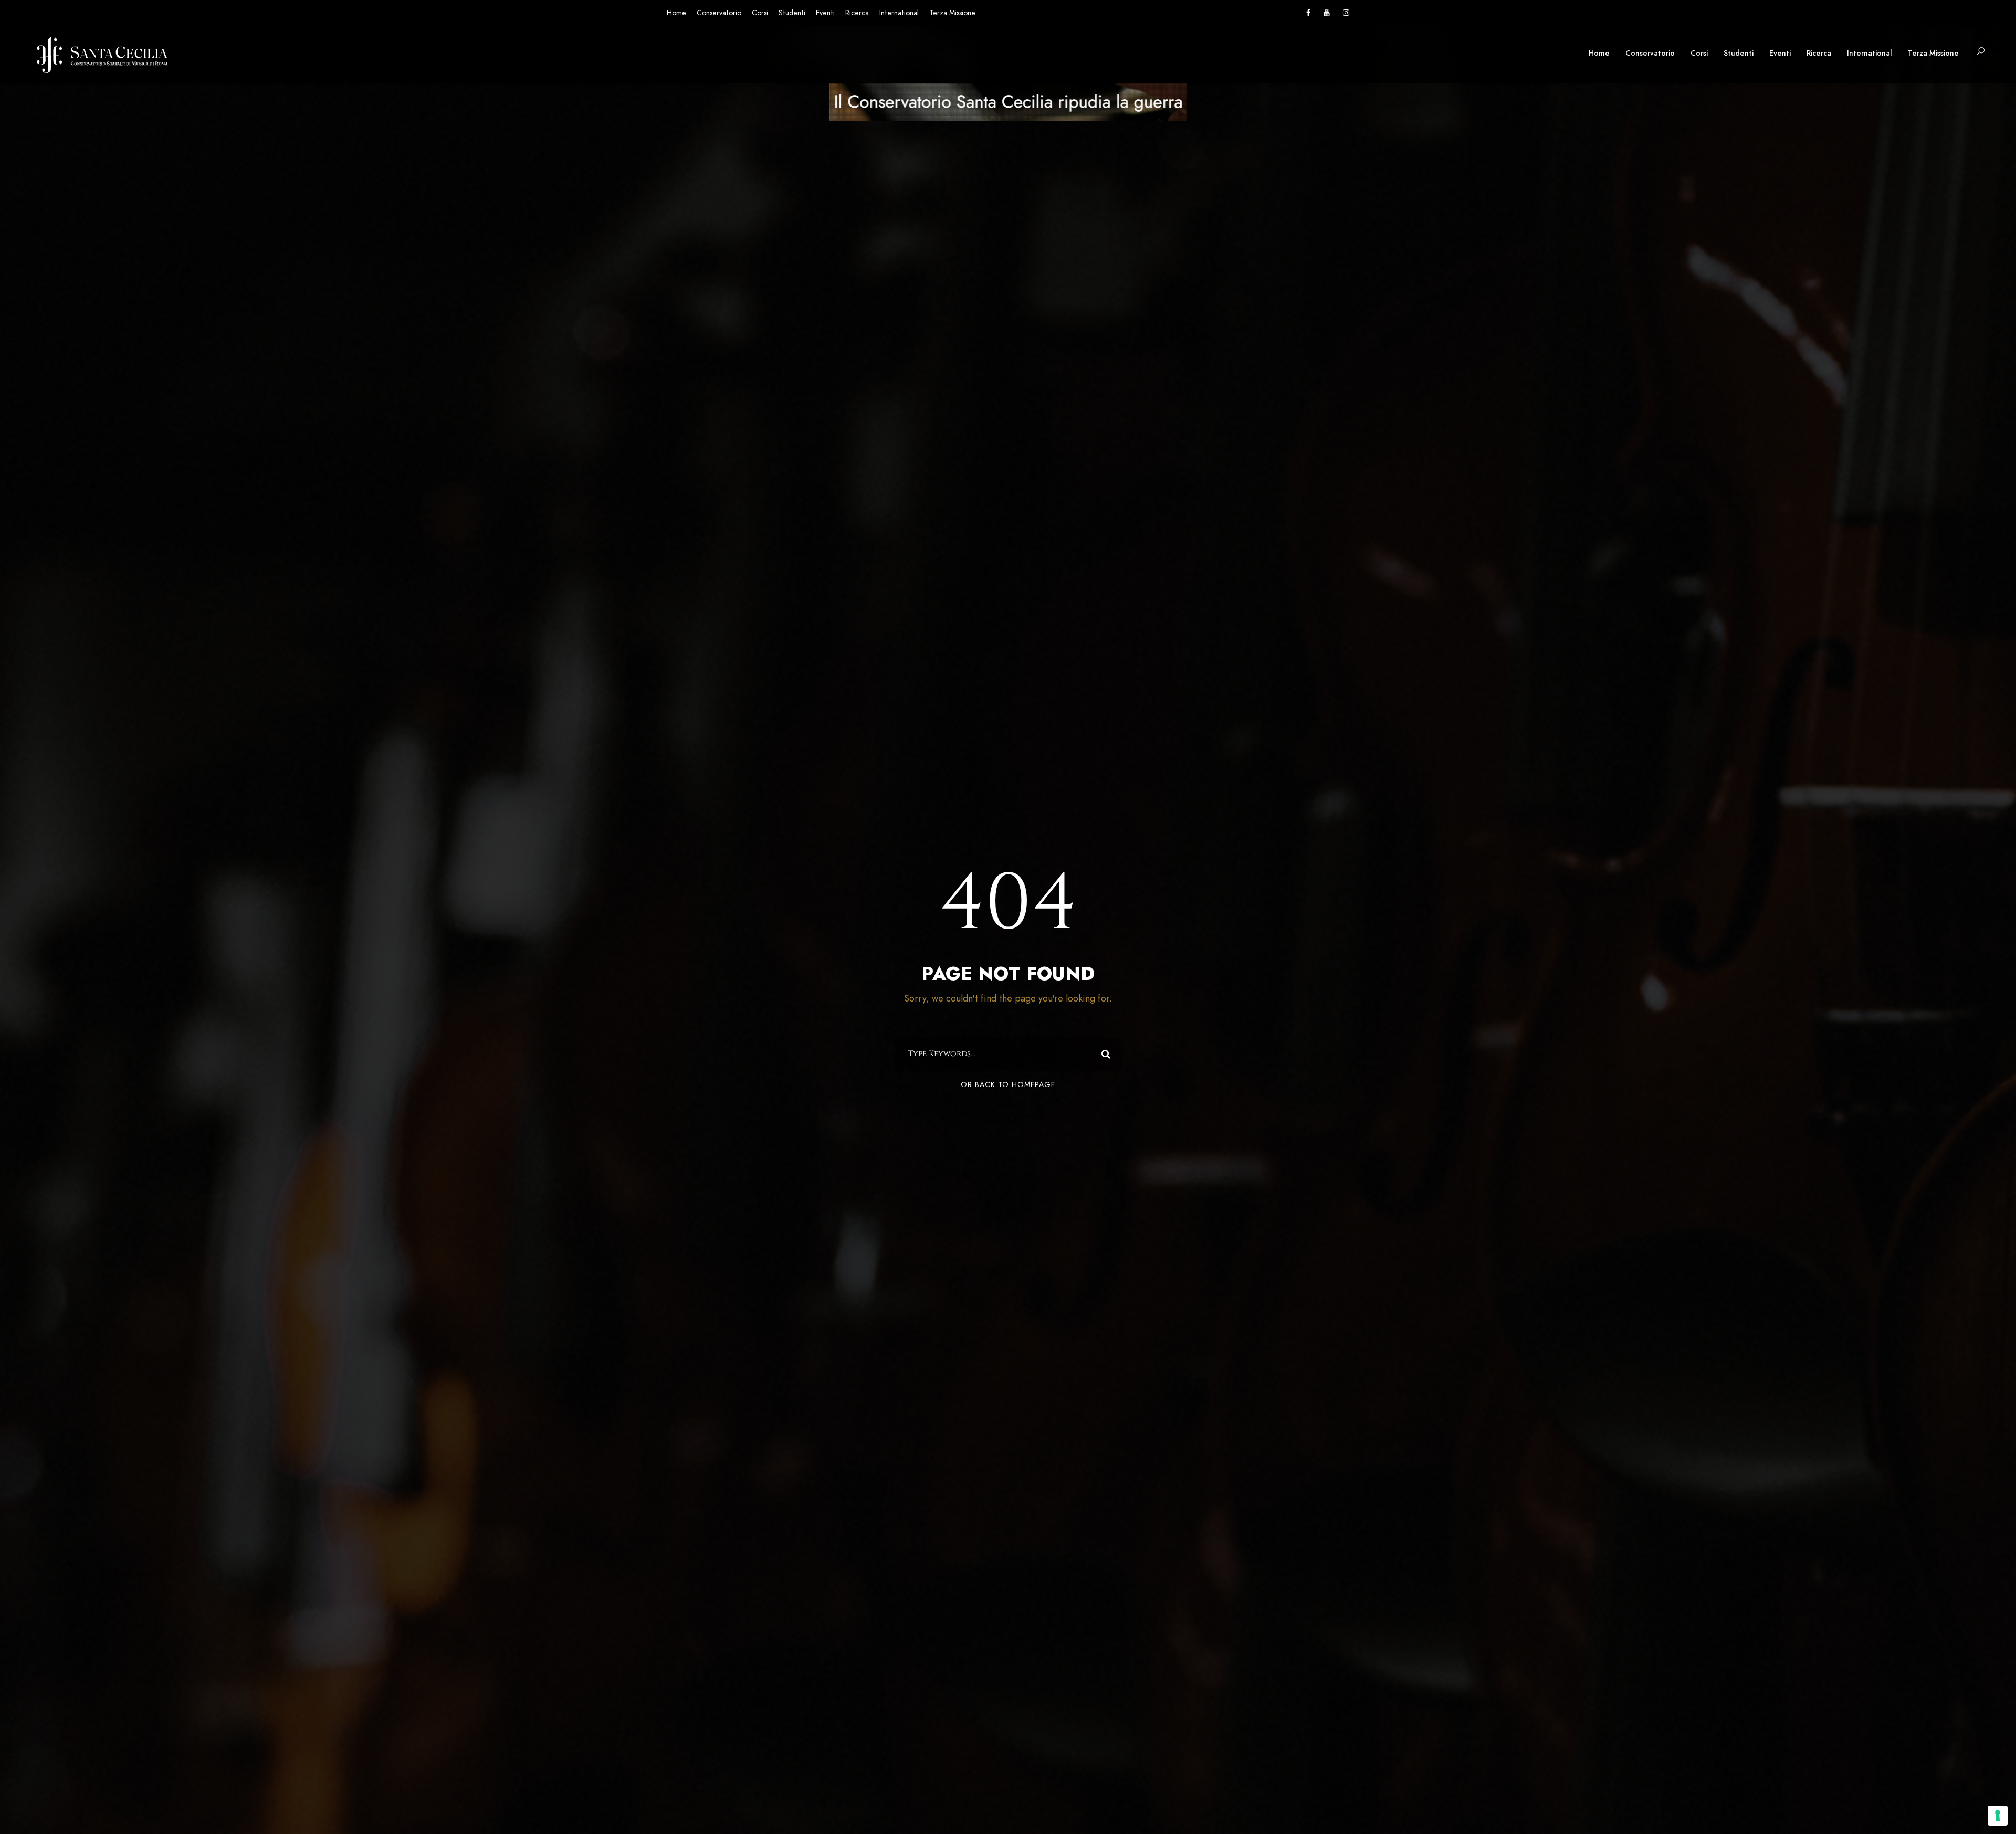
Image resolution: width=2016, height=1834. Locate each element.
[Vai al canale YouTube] (1327, 13)
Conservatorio (719, 13)
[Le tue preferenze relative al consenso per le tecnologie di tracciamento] (1998, 1816)
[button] (1981, 52)
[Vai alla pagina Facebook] (1308, 13)
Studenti (792, 13)
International (899, 13)
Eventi (825, 13)
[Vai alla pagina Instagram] (1346, 13)
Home (676, 13)
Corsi (760, 13)
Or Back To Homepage (1008, 1085)
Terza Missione (952, 13)
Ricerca (857, 13)
